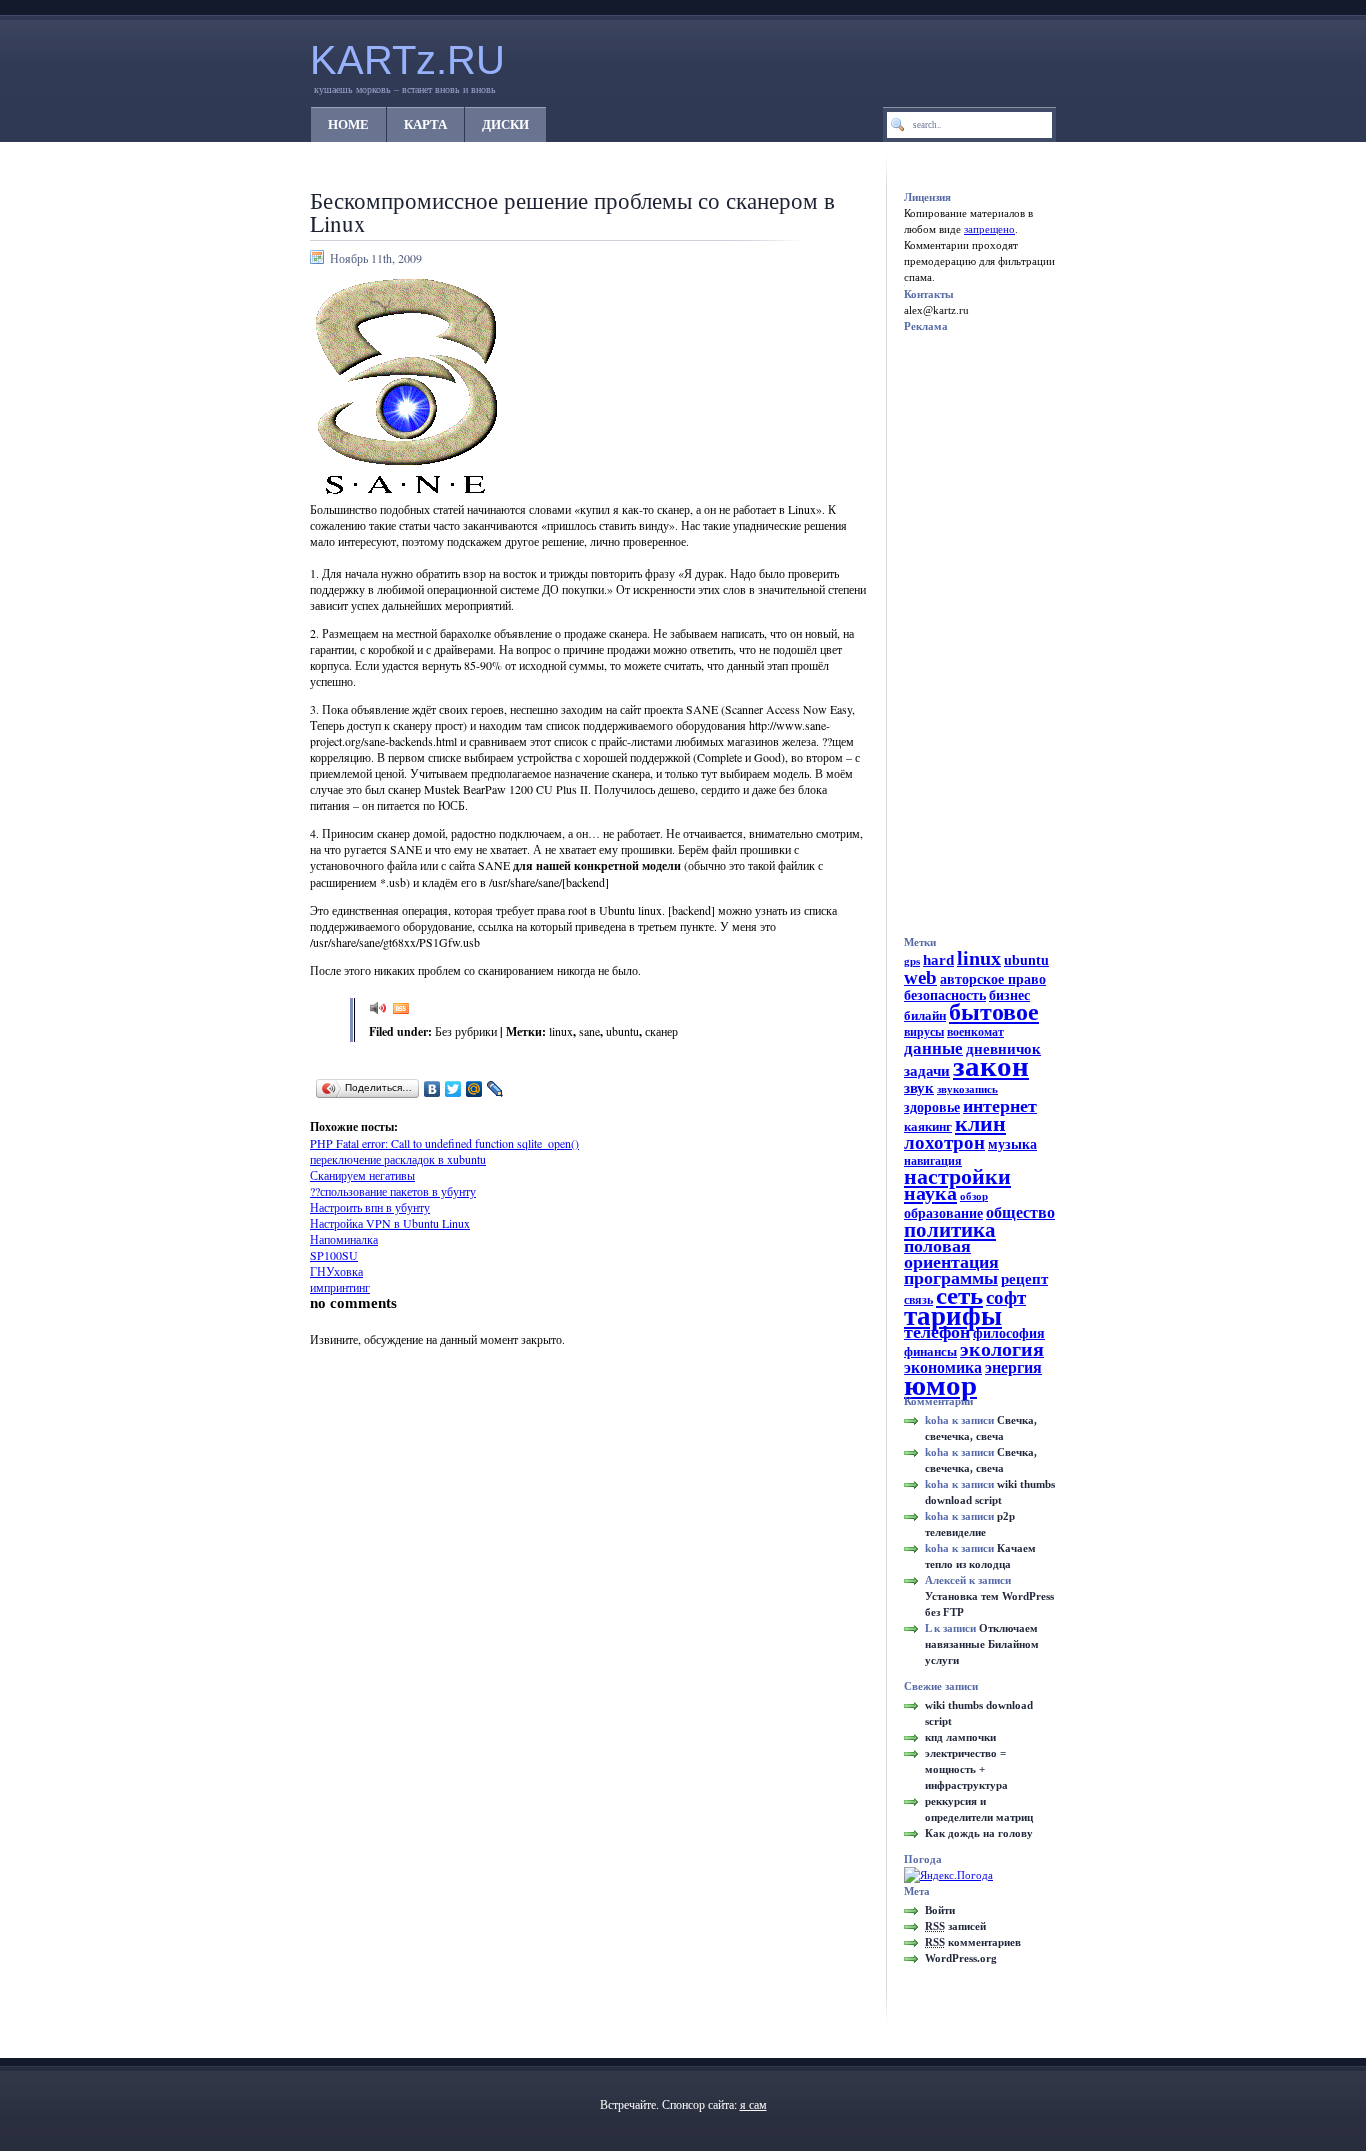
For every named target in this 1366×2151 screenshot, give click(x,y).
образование (943, 1213)
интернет (1000, 1106)
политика (950, 1230)
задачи (927, 1070)
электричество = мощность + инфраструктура (966, 1769)
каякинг (928, 1126)
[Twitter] (453, 1089)
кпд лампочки (960, 1737)
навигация (933, 1161)
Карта (425, 124)
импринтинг (340, 1287)
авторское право (993, 979)
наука (930, 1193)
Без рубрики (466, 1031)
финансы (930, 1351)
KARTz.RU (407, 60)
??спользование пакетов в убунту (393, 1191)
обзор (974, 1196)
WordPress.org (961, 1958)
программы (951, 1278)
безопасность (945, 995)
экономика (943, 1368)
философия (1009, 1333)
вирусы (924, 1032)
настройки (957, 1176)
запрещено (989, 229)
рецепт (1024, 1279)
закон (991, 1066)
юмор (940, 1385)
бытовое (994, 1011)
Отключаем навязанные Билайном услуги (982, 1644)
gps (912, 961)
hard (938, 960)
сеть (959, 1295)
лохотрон (944, 1142)
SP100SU (334, 1255)
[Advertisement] (566, 1111)
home (348, 124)
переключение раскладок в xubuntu (398, 1159)
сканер (661, 1031)
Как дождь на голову (979, 1833)
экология (1002, 1349)
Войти (940, 1910)
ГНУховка (336, 1271)
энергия (1013, 1368)
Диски (505, 124)
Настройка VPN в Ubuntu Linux (390, 1223)
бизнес (1009, 995)
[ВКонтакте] (432, 1089)
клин (980, 1123)
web (920, 977)
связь (918, 1300)
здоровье (932, 1107)
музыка (1012, 1144)
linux (561, 1031)
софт (1006, 1297)
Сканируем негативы (362, 1175)
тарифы (953, 1316)
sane (589, 1031)
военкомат (975, 1032)
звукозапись (967, 1089)
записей (955, 1926)
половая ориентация (951, 1254)
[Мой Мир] (474, 1089)
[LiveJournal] (495, 1089)
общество (1020, 1213)
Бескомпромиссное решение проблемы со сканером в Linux (572, 211)
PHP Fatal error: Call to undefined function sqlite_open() (444, 1143)
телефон (937, 1332)
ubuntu (622, 1031)
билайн (925, 1015)
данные (933, 1048)
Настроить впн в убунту (370, 1207)
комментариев (973, 1942)
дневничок (1003, 1049)
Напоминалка (344, 1239)
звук (919, 1088)
